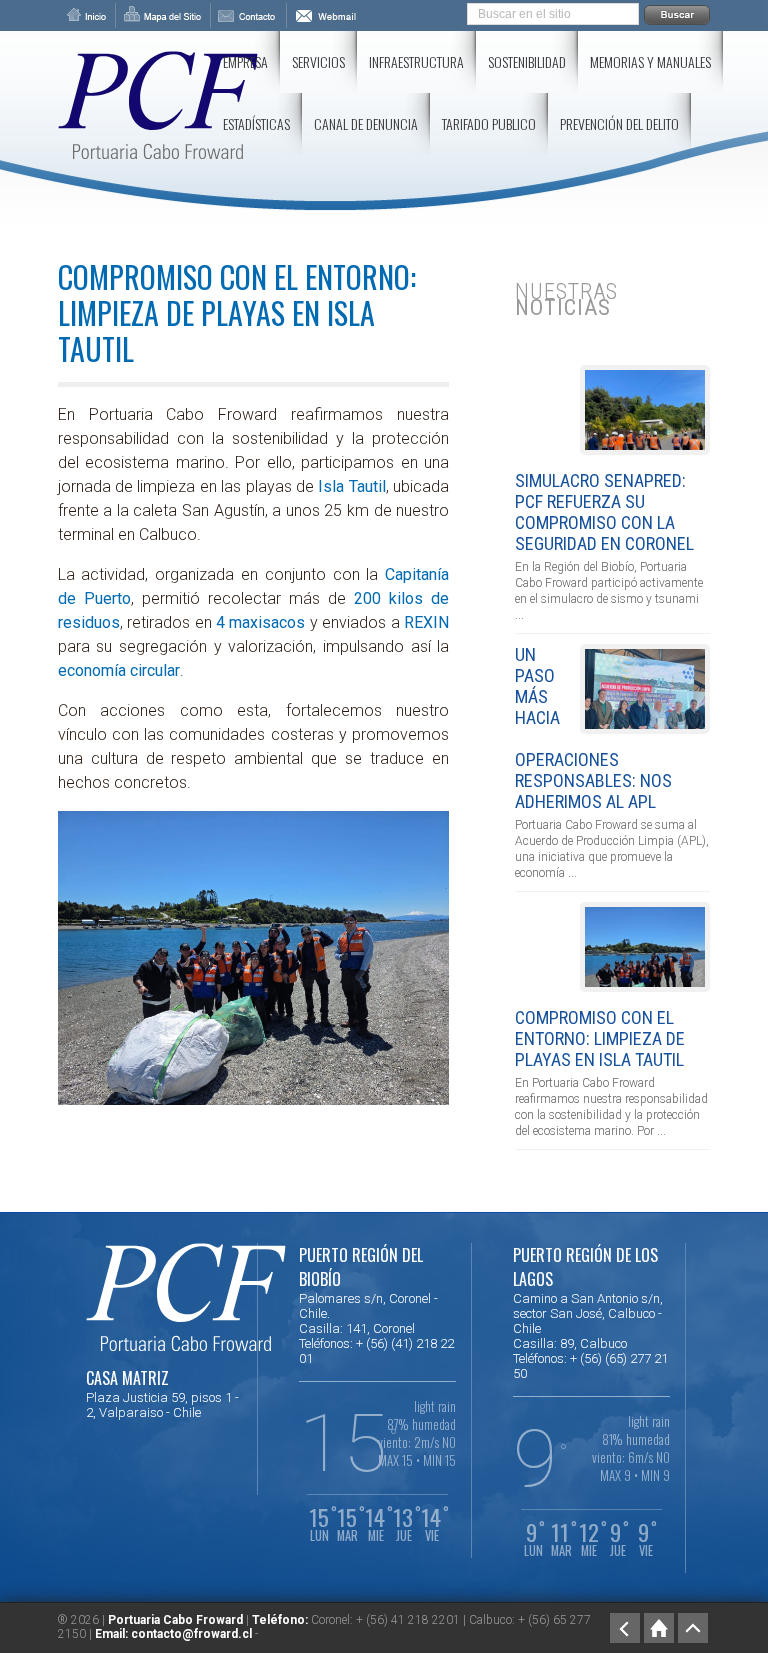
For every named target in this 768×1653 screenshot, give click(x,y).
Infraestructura (416, 61)
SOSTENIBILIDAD (527, 61)
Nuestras (566, 299)
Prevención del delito (619, 123)
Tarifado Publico (489, 123)
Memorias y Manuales (650, 61)
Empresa (245, 61)
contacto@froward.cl (191, 1634)
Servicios (318, 61)
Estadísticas (256, 123)
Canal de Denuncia (366, 123)
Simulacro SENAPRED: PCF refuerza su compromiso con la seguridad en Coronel (604, 512)
